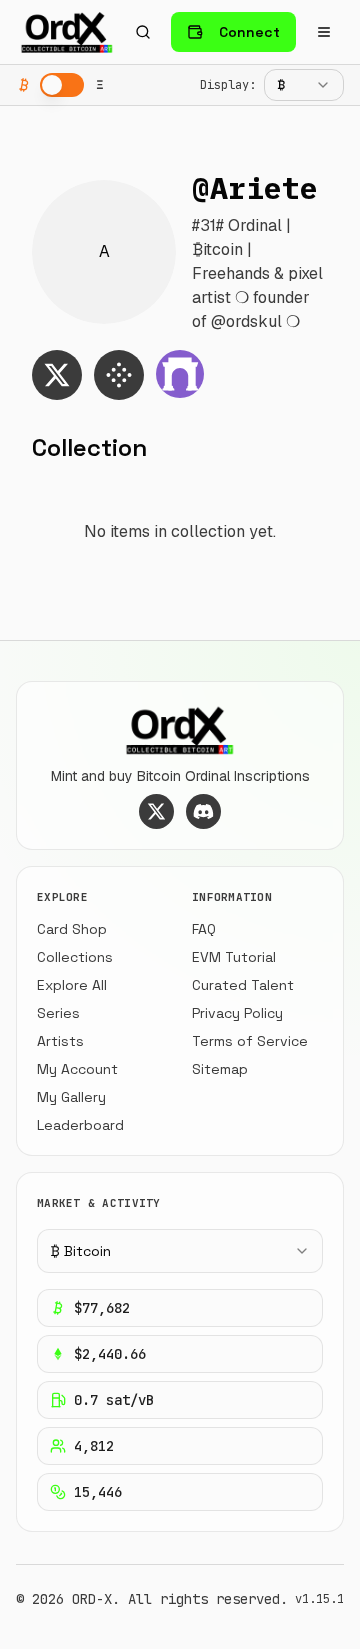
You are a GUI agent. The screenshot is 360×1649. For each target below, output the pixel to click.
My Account (77, 1069)
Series (58, 1013)
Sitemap (220, 1069)
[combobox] (304, 85)
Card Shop (72, 929)
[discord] (203, 811)
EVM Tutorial (234, 957)
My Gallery (71, 1097)
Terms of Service (250, 1041)
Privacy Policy (237, 1013)
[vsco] (119, 375)
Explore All (72, 985)
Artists (60, 1041)
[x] (57, 375)
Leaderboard (80, 1125)
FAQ (204, 929)
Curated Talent (243, 985)
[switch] (62, 85)
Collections (75, 957)
